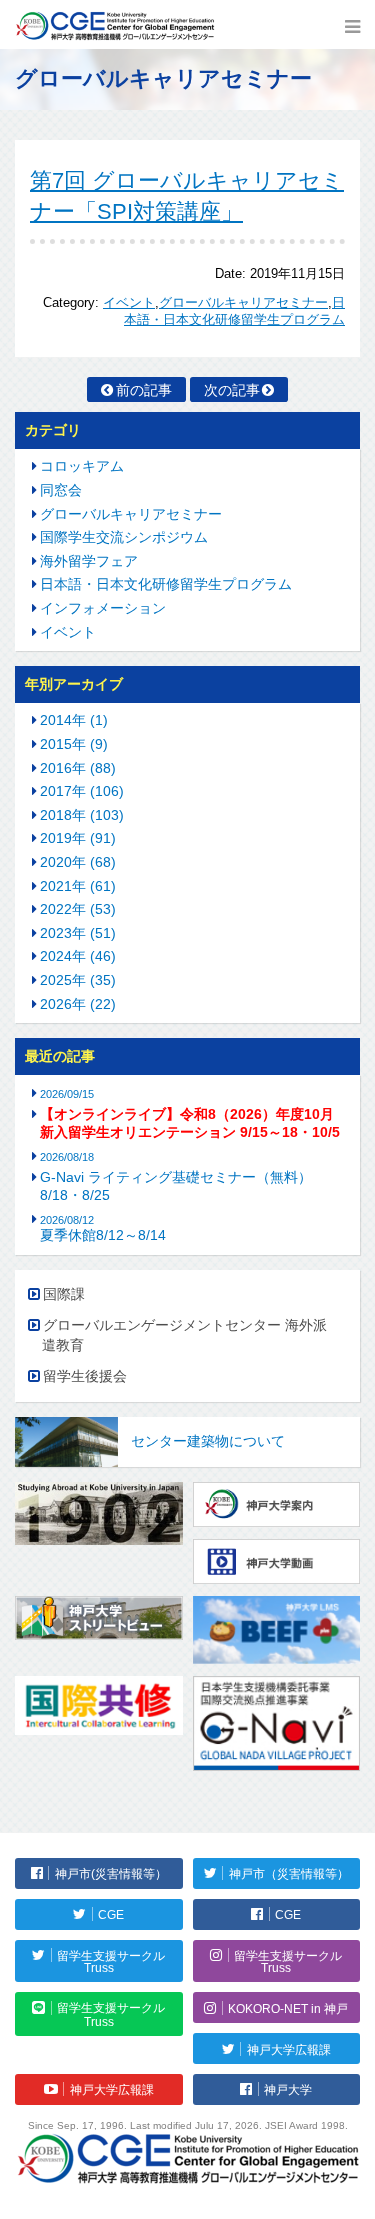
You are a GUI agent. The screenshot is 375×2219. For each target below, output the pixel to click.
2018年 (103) (82, 815)
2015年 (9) (74, 744)
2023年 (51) (78, 933)
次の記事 (232, 390)
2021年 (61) (78, 886)
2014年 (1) (74, 720)
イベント (129, 303)
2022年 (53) (78, 909)
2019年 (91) (78, 838)
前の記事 (144, 390)
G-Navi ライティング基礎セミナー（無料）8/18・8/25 (176, 1186)
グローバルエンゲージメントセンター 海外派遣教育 (184, 1335)
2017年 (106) (82, 791)
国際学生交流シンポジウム (124, 537)
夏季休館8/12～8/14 (103, 1228)
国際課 (64, 1294)
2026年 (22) (78, 1004)
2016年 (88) (78, 768)
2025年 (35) (78, 980)
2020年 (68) (78, 862)
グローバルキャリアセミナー (243, 303)
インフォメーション (103, 608)
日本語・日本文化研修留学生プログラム (166, 584)
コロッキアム (82, 466)
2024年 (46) (78, 956)
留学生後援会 (85, 1376)
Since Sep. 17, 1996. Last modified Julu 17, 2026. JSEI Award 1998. (188, 2125)
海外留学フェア (89, 561)
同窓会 (61, 490)
